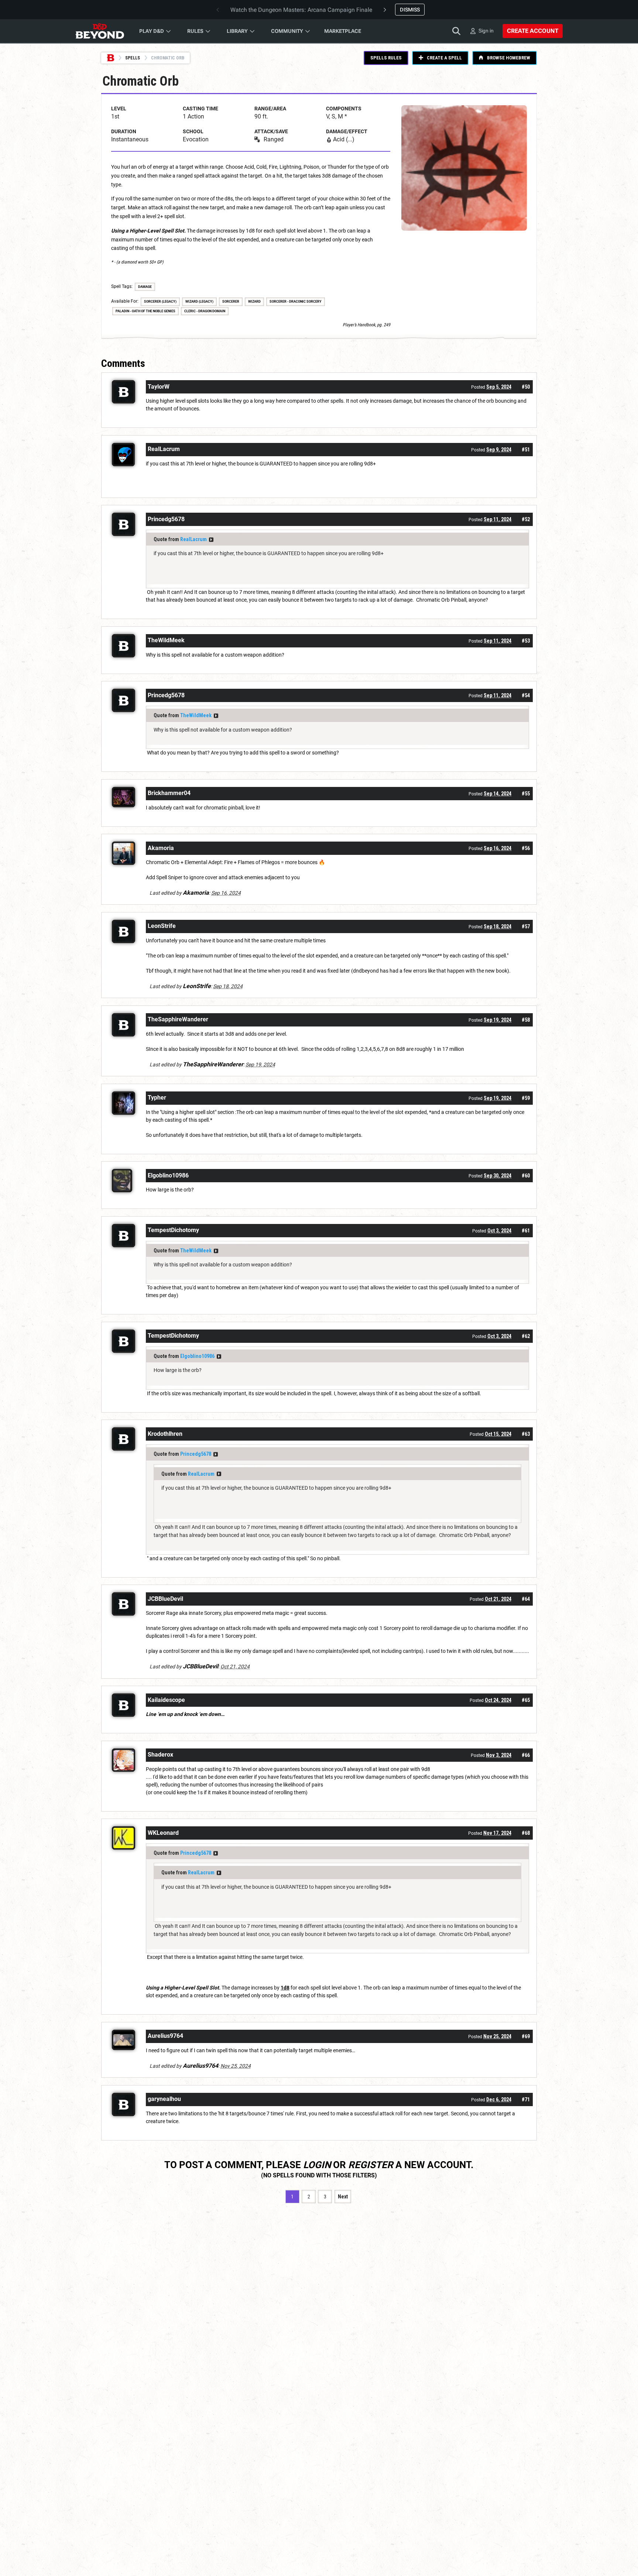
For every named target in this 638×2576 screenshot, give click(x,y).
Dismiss (410, 10)
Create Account (533, 31)
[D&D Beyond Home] (100, 31)
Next (343, 2197)
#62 (526, 1336)
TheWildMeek (196, 715)
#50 (526, 387)
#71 (526, 2099)
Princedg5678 (196, 1454)
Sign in (486, 31)
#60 (526, 1176)
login (317, 2165)
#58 (526, 1020)
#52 (526, 519)
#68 (526, 1833)
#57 (526, 926)
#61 (526, 1231)
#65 (526, 1700)
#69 (526, 2036)
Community (287, 31)
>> (211, 540)
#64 (526, 1599)
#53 (526, 641)
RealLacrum (193, 539)
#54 (526, 695)
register (371, 2165)
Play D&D (152, 31)
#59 (526, 1098)
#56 (526, 848)
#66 (526, 1755)
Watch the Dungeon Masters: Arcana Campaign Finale (301, 10)
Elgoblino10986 (197, 1356)
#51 (526, 450)
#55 (526, 794)
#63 (526, 1434)
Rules (195, 31)
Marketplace (343, 31)
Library (237, 31)
